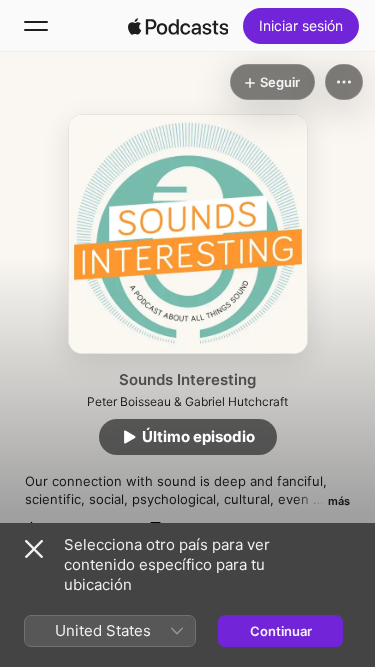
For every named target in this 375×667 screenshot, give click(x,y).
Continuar (281, 631)
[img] (178, 26)
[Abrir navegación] (36, 26)
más (339, 501)
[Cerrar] (34, 549)
